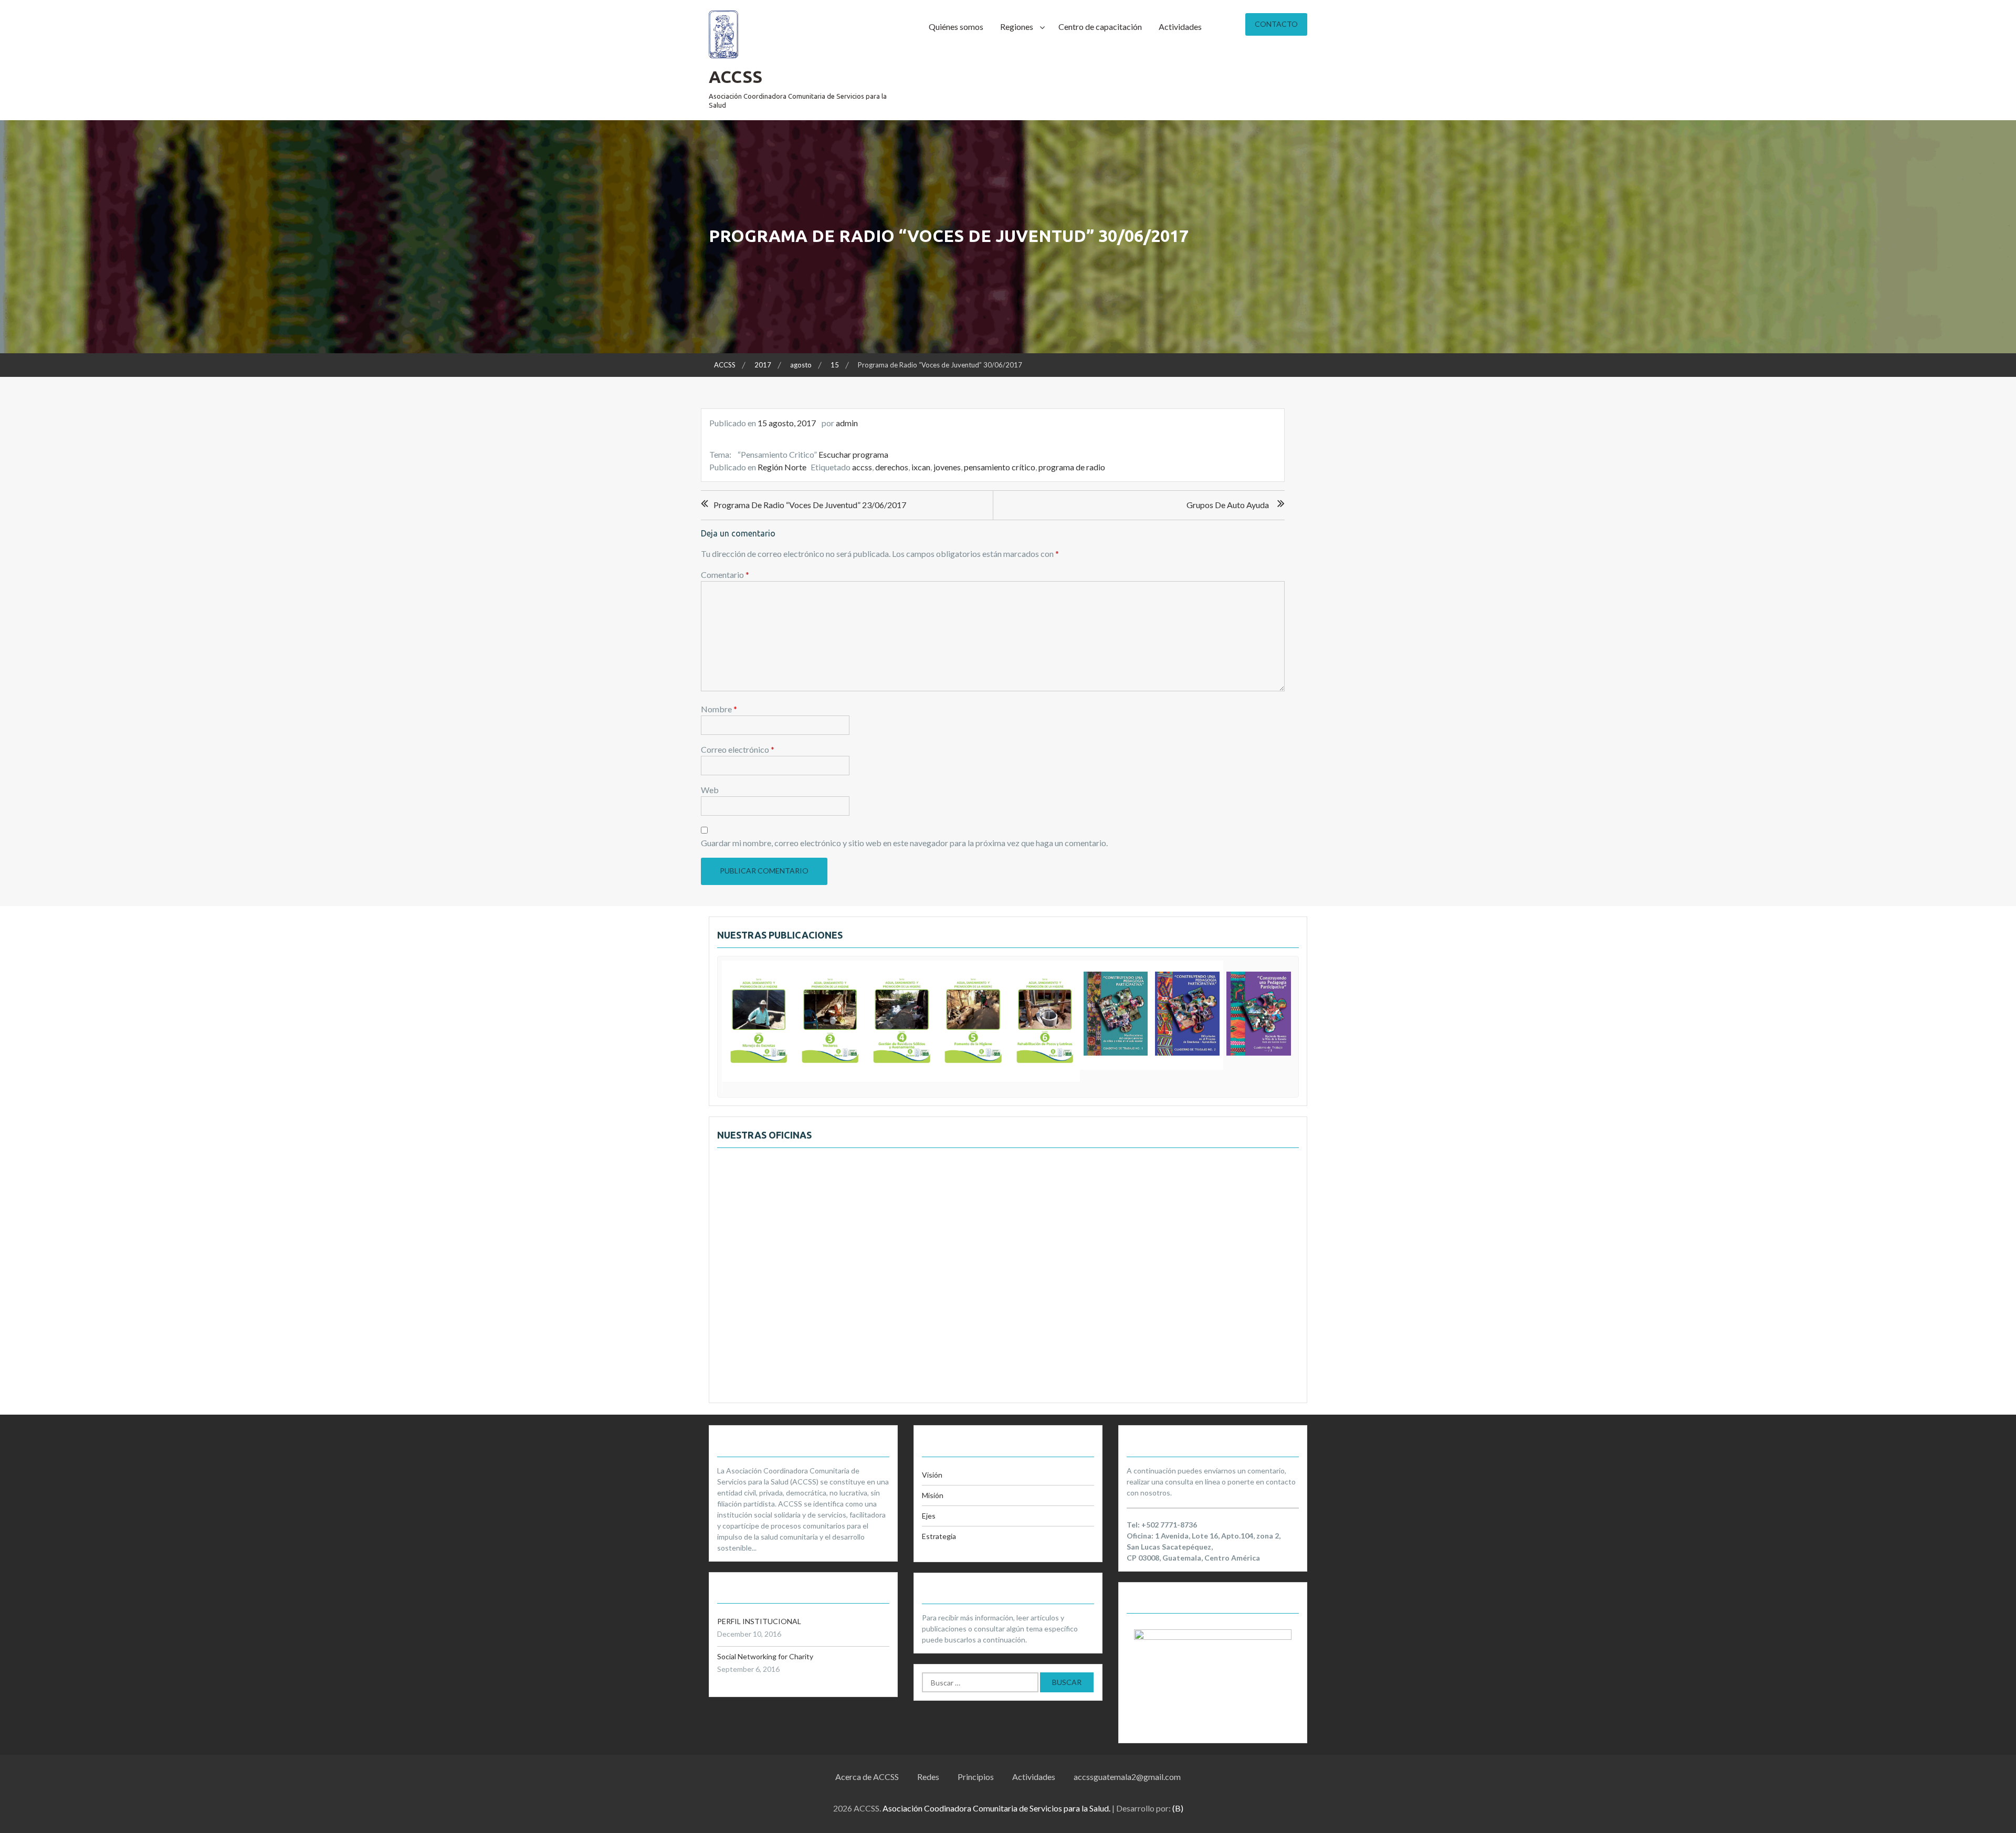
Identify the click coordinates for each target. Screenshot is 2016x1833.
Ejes (929, 1516)
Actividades (1180, 27)
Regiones (1017, 27)
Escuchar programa (853, 454)
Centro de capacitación (1100, 27)
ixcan (921, 467)
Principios (976, 1777)
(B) (1178, 1808)
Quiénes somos (956, 27)
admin (847, 423)
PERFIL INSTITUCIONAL (759, 1621)
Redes (928, 1777)
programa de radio (1072, 467)
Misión (933, 1495)
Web (710, 790)
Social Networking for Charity (765, 1656)
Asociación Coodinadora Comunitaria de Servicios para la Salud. (996, 1808)
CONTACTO (1276, 24)
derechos (892, 467)
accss (862, 467)
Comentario (725, 575)
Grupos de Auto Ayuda (1228, 505)
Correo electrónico (738, 749)
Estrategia (939, 1536)
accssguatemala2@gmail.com (1127, 1777)
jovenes (947, 467)
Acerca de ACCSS (867, 1777)
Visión (932, 1475)
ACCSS (736, 77)
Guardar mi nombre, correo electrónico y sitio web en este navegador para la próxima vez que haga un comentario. (904, 843)
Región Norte (782, 467)
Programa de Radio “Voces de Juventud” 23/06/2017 (810, 505)
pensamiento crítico (1000, 467)
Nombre (719, 709)
